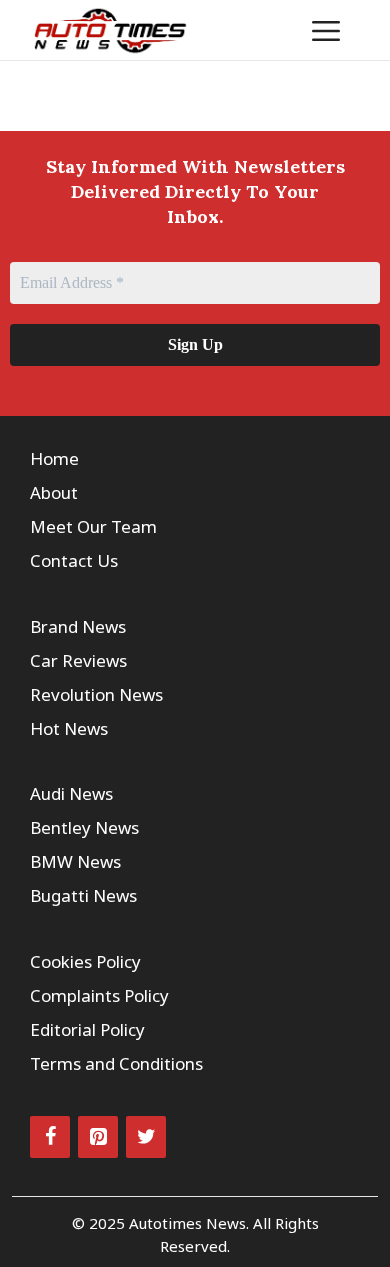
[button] (264, 30)
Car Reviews (78, 660)
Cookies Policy (85, 961)
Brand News (78, 626)
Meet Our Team (93, 526)
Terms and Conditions (116, 1063)
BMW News (75, 861)
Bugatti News (83, 895)
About (54, 492)
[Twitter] (146, 1137)
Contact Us (74, 560)
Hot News (69, 728)
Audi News (71, 793)
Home (54, 458)
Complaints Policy (99, 995)
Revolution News (96, 694)
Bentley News (84, 827)
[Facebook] (50, 1137)
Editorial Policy (87, 1029)
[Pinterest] (98, 1137)
